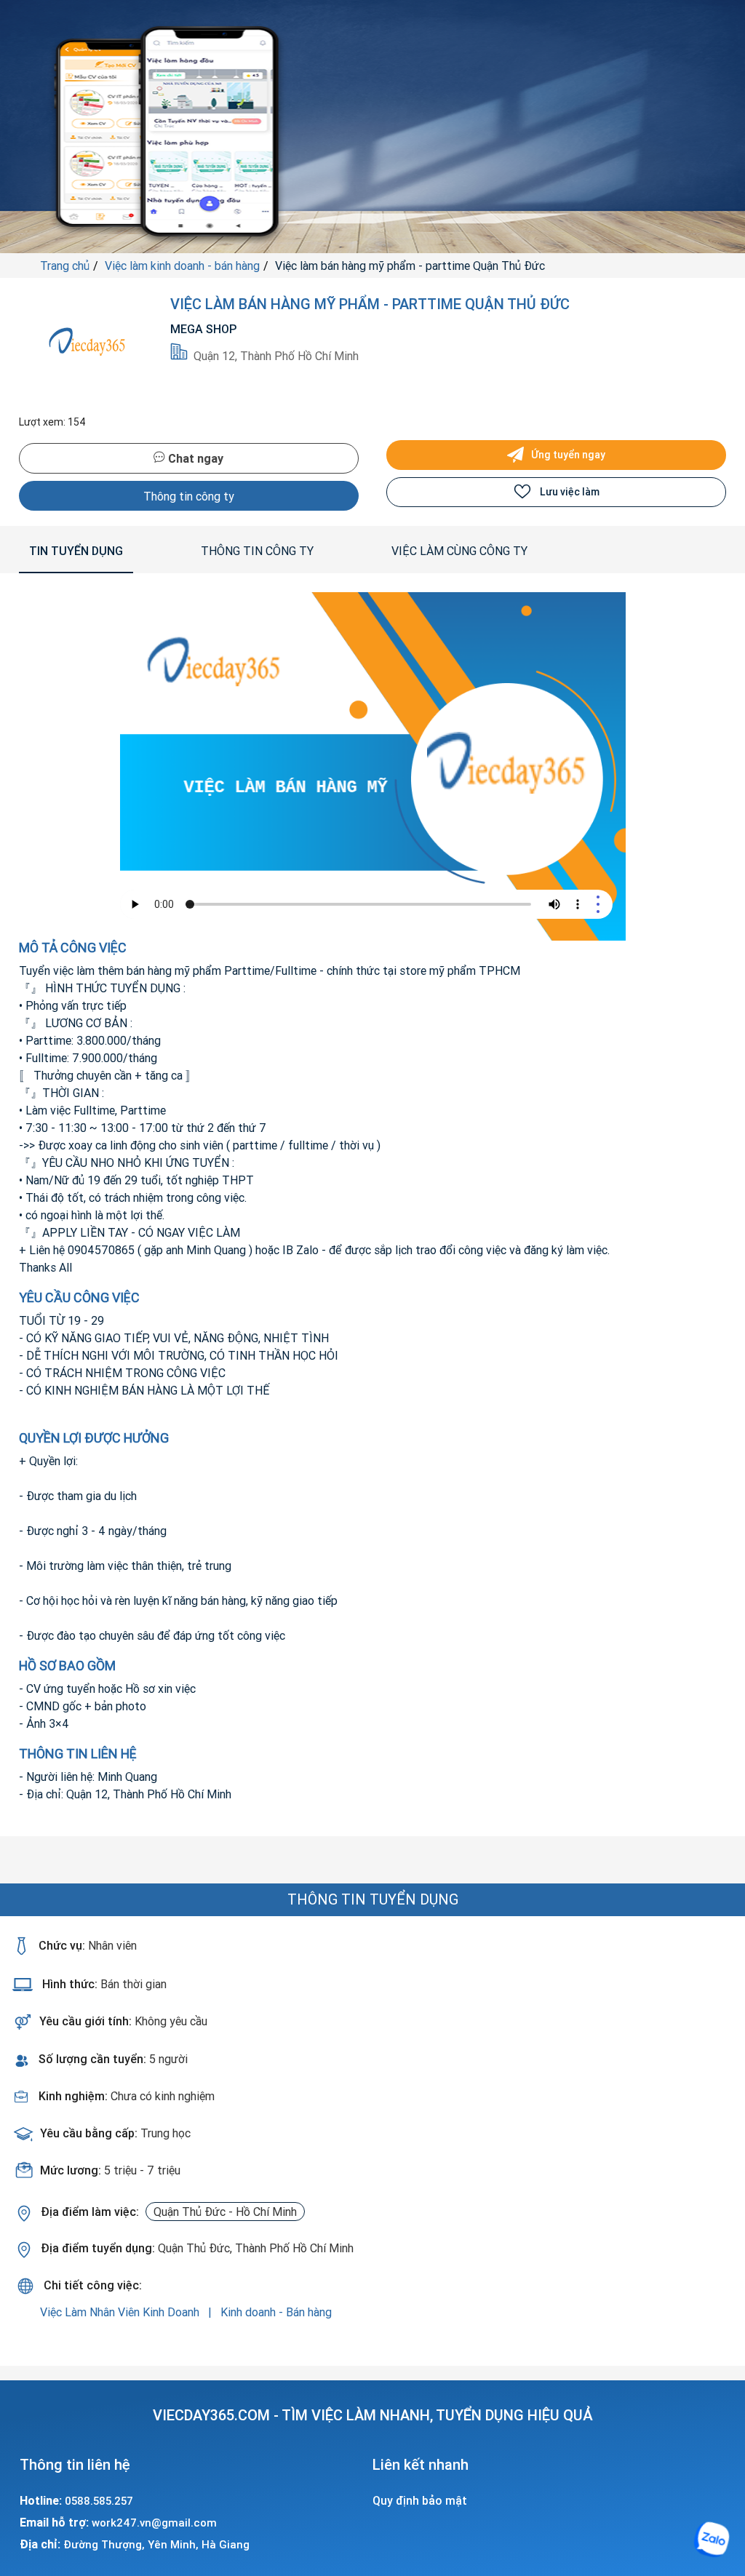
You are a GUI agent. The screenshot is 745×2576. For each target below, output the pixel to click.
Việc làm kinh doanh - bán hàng (182, 266)
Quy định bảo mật (420, 2500)
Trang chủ (65, 266)
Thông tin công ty (189, 496)
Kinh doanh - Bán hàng (276, 2312)
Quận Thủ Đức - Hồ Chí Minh (225, 2212)
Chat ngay (194, 458)
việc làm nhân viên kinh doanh (121, 2312)
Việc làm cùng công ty (459, 551)
